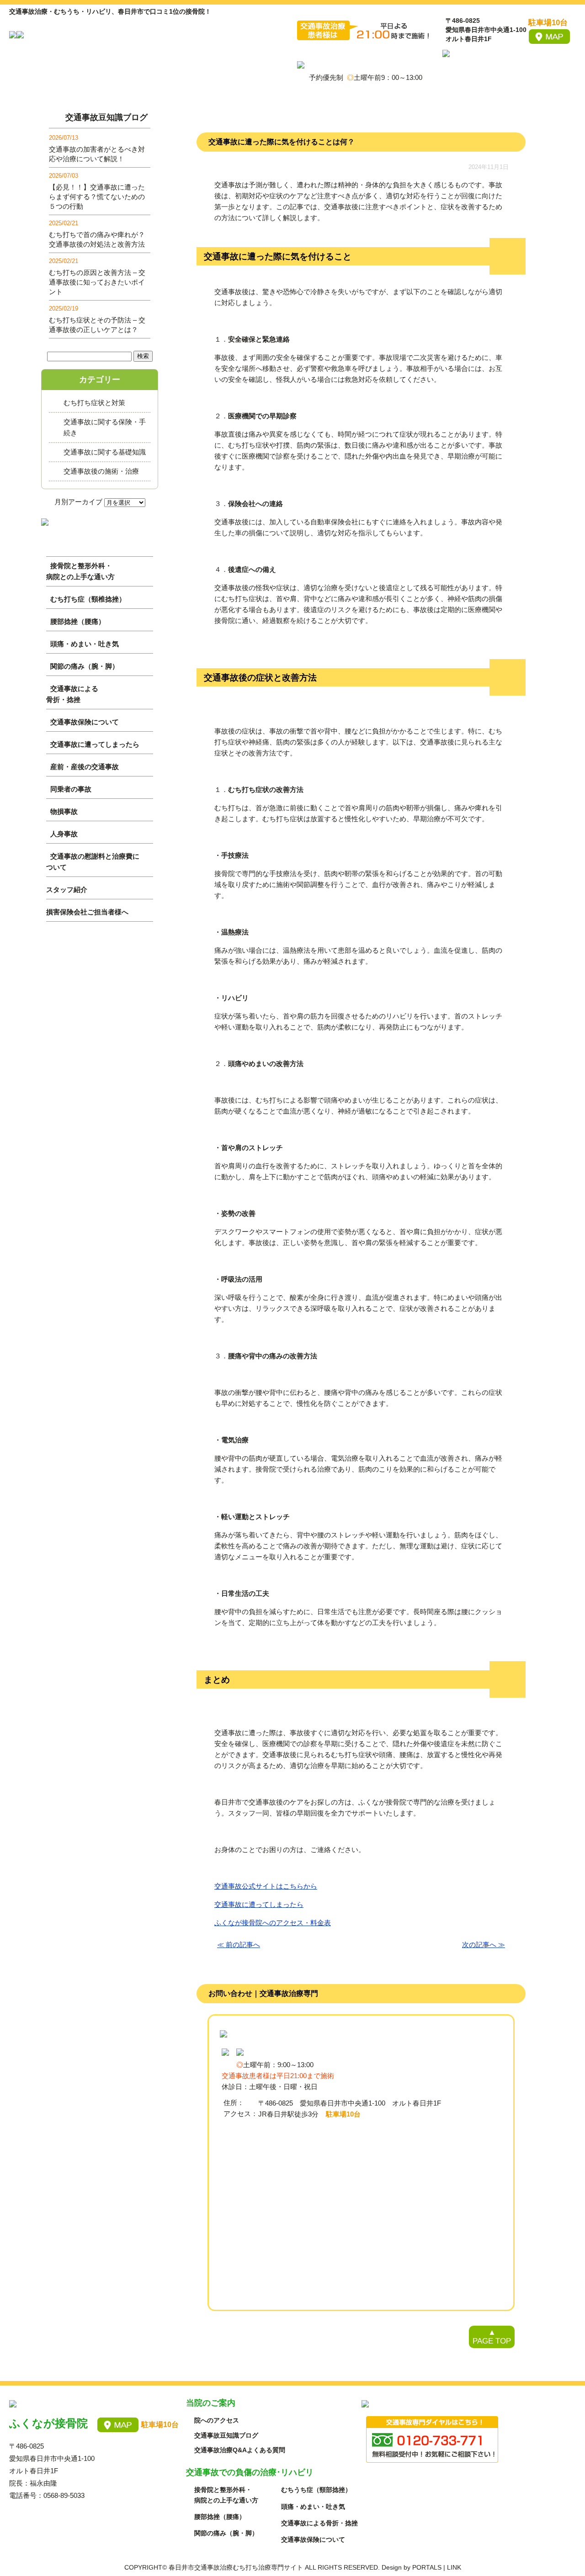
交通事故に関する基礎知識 (105, 452)
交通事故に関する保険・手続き (105, 427)
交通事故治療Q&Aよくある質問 (240, 2450)
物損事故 (64, 811)
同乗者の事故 (71, 789)
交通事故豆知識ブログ (106, 117)
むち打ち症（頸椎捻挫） (88, 599)
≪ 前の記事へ (239, 1945)
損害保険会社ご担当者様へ (87, 912)
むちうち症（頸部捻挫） (316, 2490)
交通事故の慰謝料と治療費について (93, 862)
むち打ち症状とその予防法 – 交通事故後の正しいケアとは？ (97, 325)
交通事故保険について (85, 722)
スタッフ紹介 (67, 889)
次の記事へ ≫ (484, 1945)
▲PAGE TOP (492, 2337)
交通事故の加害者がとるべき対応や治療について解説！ (97, 154)
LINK (454, 2567)
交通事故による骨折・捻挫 (72, 694)
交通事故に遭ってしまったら (95, 744)
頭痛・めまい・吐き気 (85, 644)
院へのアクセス (217, 2420)
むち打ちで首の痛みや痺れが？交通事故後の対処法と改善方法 (97, 239)
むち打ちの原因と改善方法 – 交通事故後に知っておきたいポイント (97, 282)
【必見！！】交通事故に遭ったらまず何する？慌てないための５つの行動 (97, 197)
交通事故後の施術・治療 (101, 471)
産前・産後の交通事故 (85, 767)
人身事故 (64, 834)
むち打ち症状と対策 (94, 403)
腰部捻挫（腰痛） (78, 621)
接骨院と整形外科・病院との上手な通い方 (80, 571)
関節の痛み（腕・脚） (85, 666)
